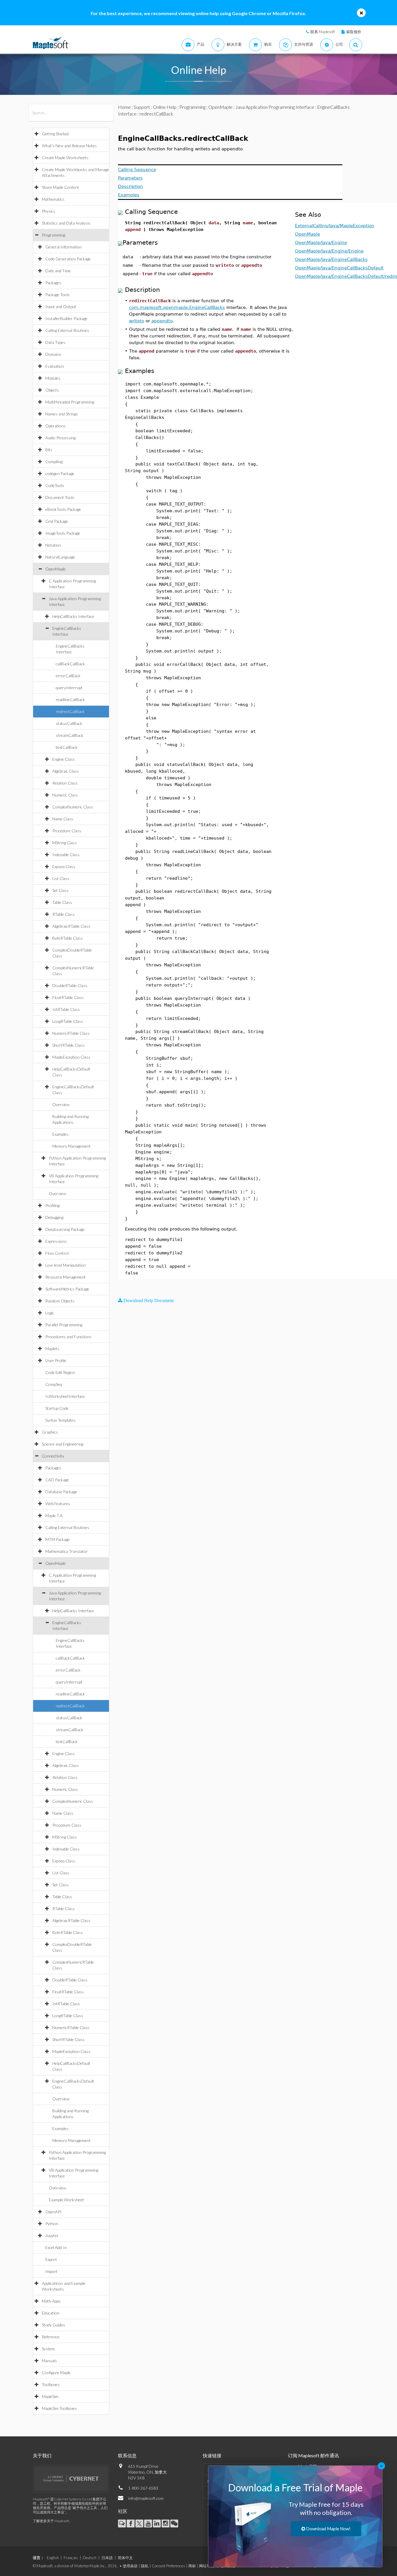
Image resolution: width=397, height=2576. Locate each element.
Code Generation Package (68, 259)
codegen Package (60, 473)
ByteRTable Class (68, 938)
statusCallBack (69, 723)
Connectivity (53, 1456)
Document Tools (60, 497)
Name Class (63, 819)
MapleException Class (71, 1057)
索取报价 (354, 32)
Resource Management (66, 1277)
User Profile (56, 1360)
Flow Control (57, 1253)
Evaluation (55, 366)
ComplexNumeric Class (73, 807)
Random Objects (60, 1301)
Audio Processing (60, 438)
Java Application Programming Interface (275, 107)
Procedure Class (67, 831)
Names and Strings (62, 414)
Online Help (165, 107)
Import (51, 2271)
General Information (64, 247)
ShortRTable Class (68, 1045)
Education (51, 2313)
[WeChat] (174, 2523)
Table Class (62, 902)
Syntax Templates (60, 1420)
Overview (61, 1104)
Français (71, 2558)
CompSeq (54, 1384)
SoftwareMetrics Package (67, 1289)
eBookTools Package (63, 509)
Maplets (52, 1349)
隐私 (145, 2566)
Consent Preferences (168, 2566)
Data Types (55, 342)
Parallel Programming (64, 1325)
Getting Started (55, 134)
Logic (50, 1313)
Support (142, 107)
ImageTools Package (63, 533)
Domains (53, 354)
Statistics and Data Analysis (66, 223)
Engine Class (64, 759)
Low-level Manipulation (66, 1265)
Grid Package (57, 521)
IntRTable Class (66, 1009)
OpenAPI (53, 2212)
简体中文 (125, 2558)
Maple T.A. (54, 1515)
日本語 (107, 2558)
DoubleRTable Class (70, 985)
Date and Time (58, 271)
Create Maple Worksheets (65, 158)
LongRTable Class (68, 1021)
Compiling (54, 462)
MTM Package (58, 1539)
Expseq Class (64, 866)
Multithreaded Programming (70, 402)
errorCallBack (68, 676)
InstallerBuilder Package (66, 318)
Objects (52, 390)
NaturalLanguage (60, 557)
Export (51, 2259)
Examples (60, 1134)
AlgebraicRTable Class (71, 926)
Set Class (60, 890)
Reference (51, 2337)
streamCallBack (70, 735)
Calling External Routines (67, 330)
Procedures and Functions (68, 1337)
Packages (53, 283)
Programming (53, 235)
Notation (53, 545)
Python (52, 2224)
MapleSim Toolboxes (59, 2408)
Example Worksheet (66, 2200)
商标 (192, 2566)
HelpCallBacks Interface (73, 616)
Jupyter (52, 2235)
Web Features (58, 1504)
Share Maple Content (60, 187)
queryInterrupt (69, 688)
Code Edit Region (60, 1372)
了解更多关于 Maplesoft (51, 2521)
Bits (49, 450)
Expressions (56, 1241)
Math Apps (51, 2301)
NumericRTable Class (71, 1033)
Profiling (52, 1205)
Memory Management (71, 1146)
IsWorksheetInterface (65, 1396)
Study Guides (53, 2325)
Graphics (50, 1432)
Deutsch (90, 2558)
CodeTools (55, 485)
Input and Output (61, 306)
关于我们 (42, 2455)
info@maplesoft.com (146, 2498)
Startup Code (57, 1408)
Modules (53, 378)
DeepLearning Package (65, 1229)
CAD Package (57, 1480)
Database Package (61, 1492)
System (48, 2349)
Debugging (54, 1217)
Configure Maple (56, 2373)
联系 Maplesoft (323, 32)
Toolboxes (51, 2384)
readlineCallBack (70, 699)
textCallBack (67, 747)
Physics (49, 211)
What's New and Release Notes (69, 146)
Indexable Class (66, 855)
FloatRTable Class (68, 997)
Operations (56, 426)
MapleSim (50, 2396)
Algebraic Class (66, 771)
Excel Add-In (56, 2247)
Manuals (49, 2361)
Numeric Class (65, 795)
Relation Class (65, 783)
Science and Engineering (62, 1444)
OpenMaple (56, 569)
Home (124, 107)
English (53, 2558)
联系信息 (127, 2455)
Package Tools (58, 295)
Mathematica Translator (67, 1551)
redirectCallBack (70, 711)
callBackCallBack (70, 664)
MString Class (65, 843)
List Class (61, 878)
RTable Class (64, 914)
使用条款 (130, 2566)
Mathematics (53, 199)
